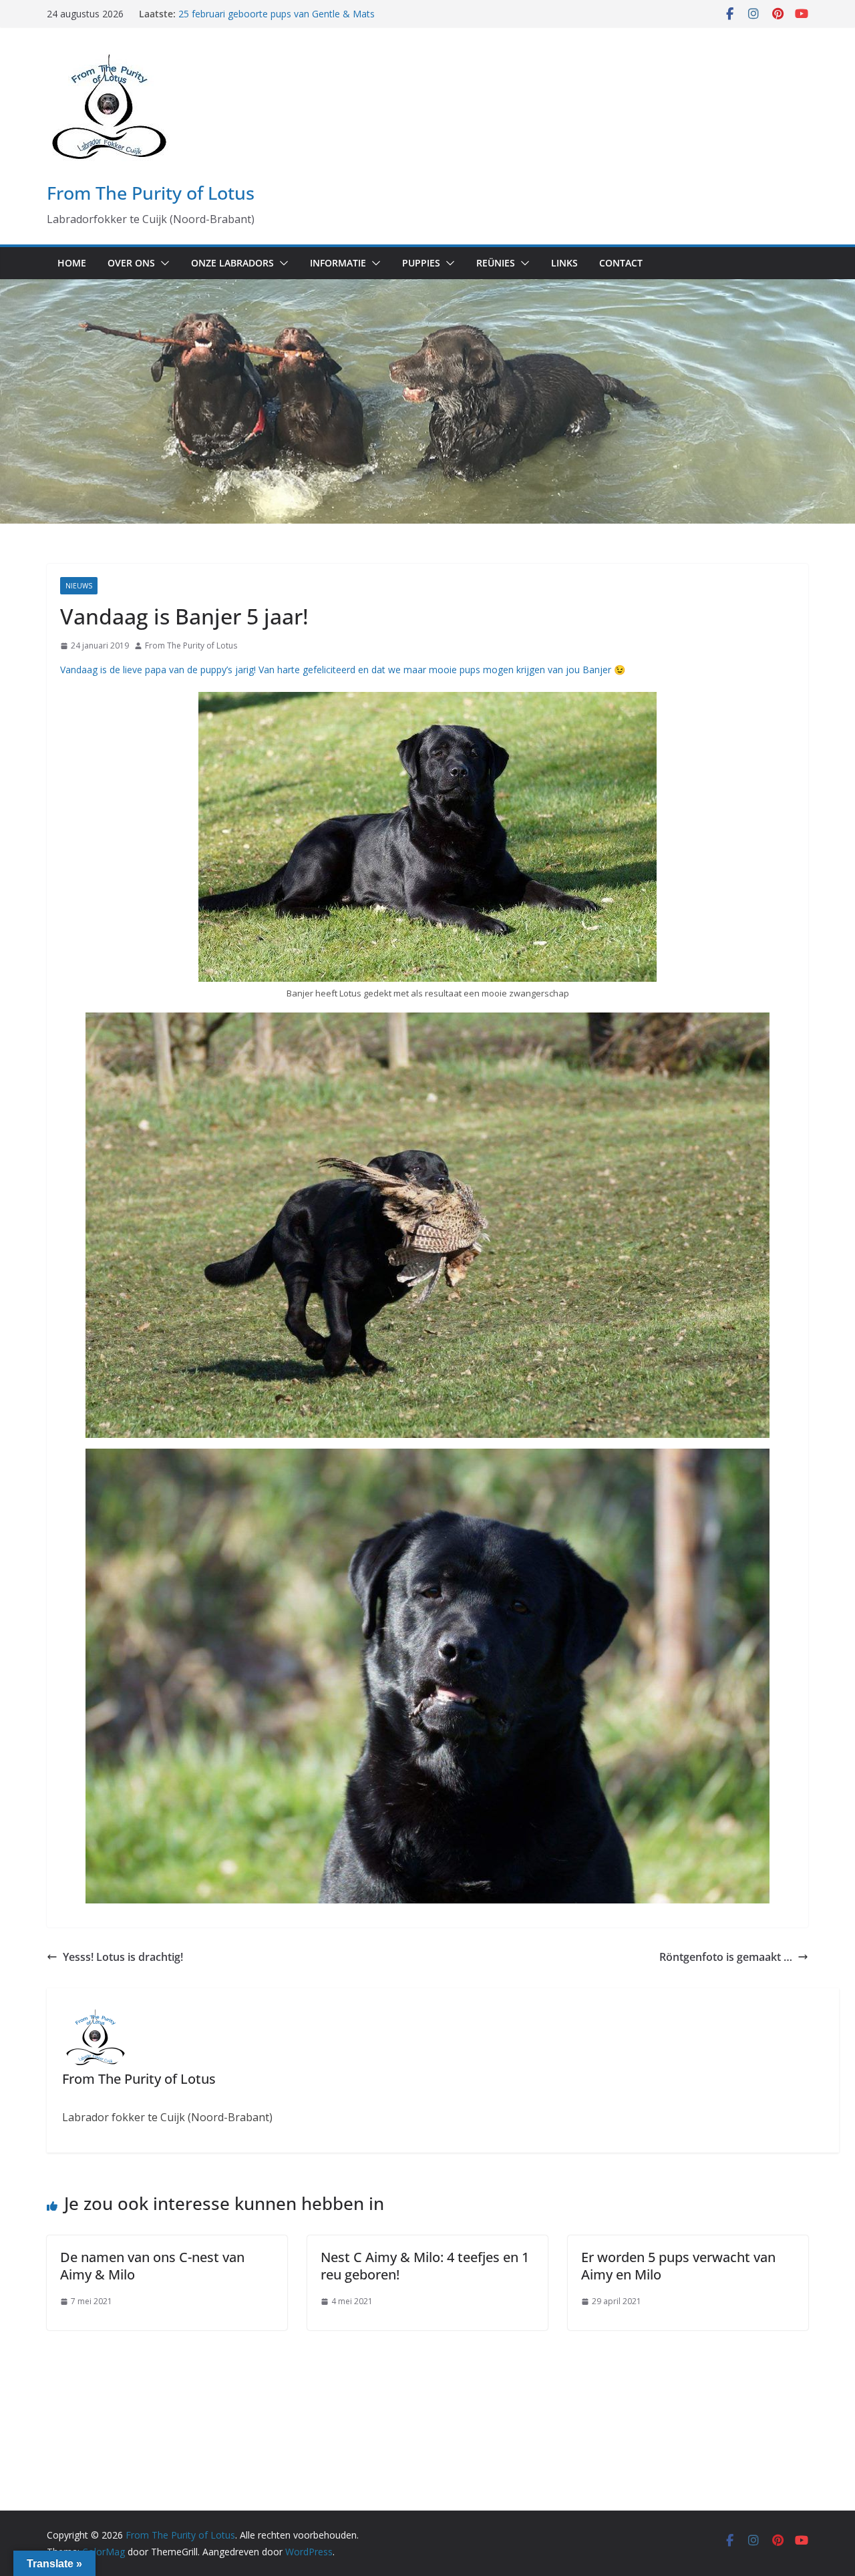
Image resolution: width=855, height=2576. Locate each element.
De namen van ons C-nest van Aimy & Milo (152, 2266)
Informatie (338, 263)
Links (564, 263)
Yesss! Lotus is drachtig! (123, 1957)
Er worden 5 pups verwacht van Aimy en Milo (678, 2266)
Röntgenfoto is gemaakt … (726, 1957)
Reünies (496, 263)
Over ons (131, 263)
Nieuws (79, 586)
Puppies (421, 263)
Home (72, 263)
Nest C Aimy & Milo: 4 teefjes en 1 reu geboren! (425, 2266)
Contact (621, 263)
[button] (162, 263)
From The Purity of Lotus (151, 193)
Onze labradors (232, 263)
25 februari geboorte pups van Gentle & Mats (277, 14)
